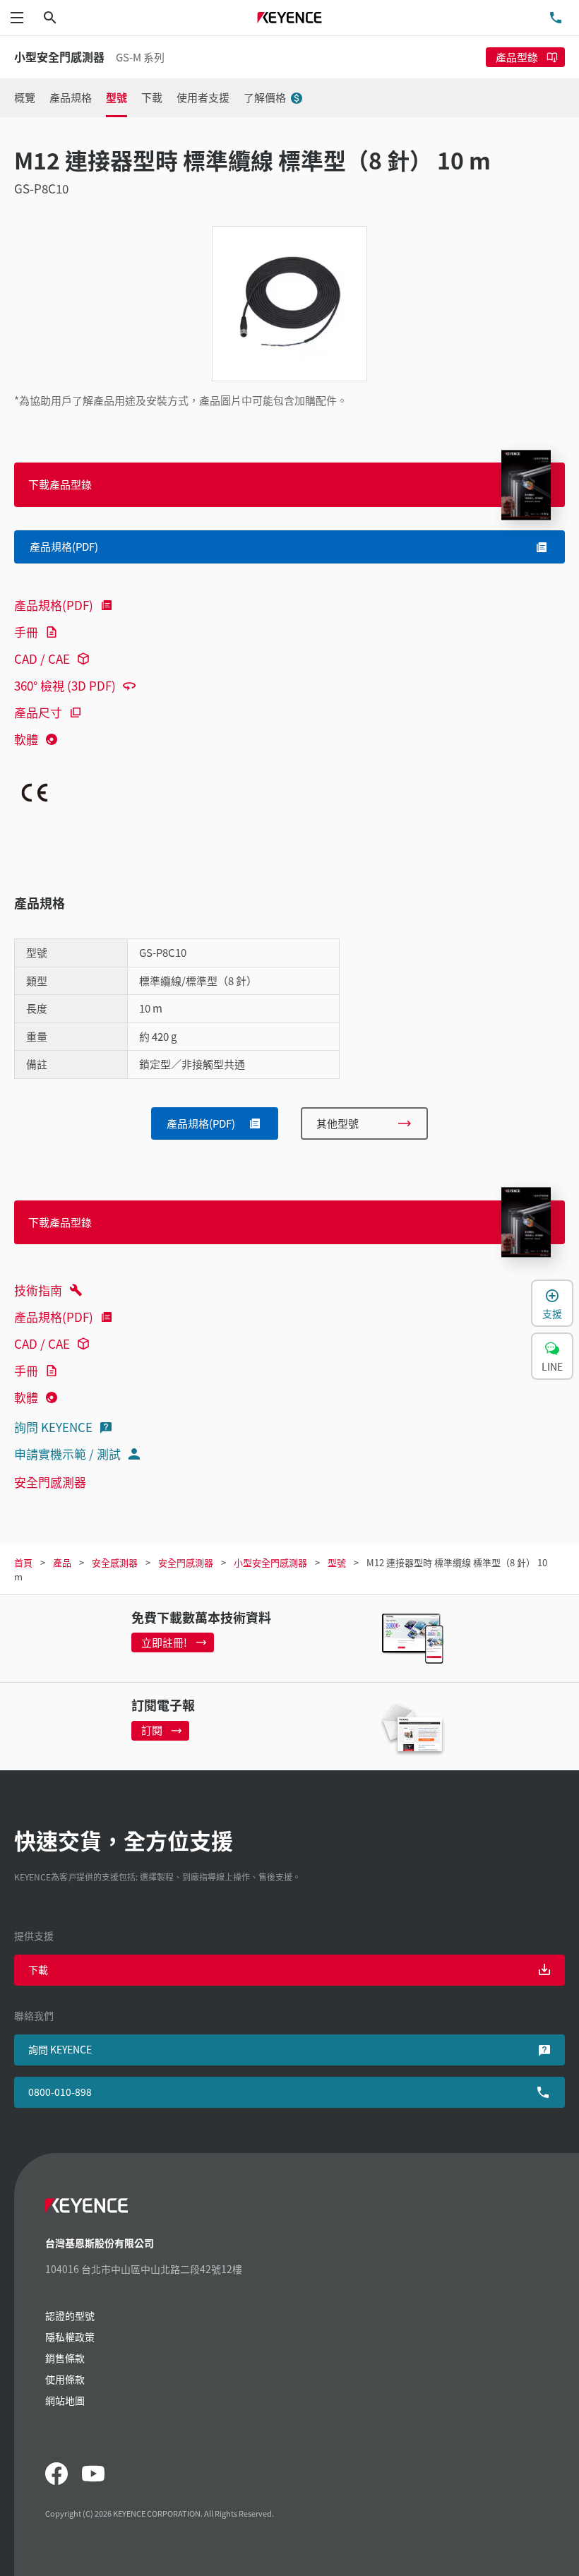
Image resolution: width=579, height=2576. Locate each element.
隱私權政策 (70, 2337)
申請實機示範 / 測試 (67, 1454)
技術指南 (38, 1290)
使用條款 (65, 2379)
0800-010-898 (60, 2092)
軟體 (26, 739)
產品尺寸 (38, 712)
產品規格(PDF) (54, 605)
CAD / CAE (42, 658)
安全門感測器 (50, 1482)
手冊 (26, 632)
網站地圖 (65, 2400)
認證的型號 (70, 2315)
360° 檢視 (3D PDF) (65, 685)
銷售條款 (65, 2358)
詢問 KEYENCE (53, 1427)
